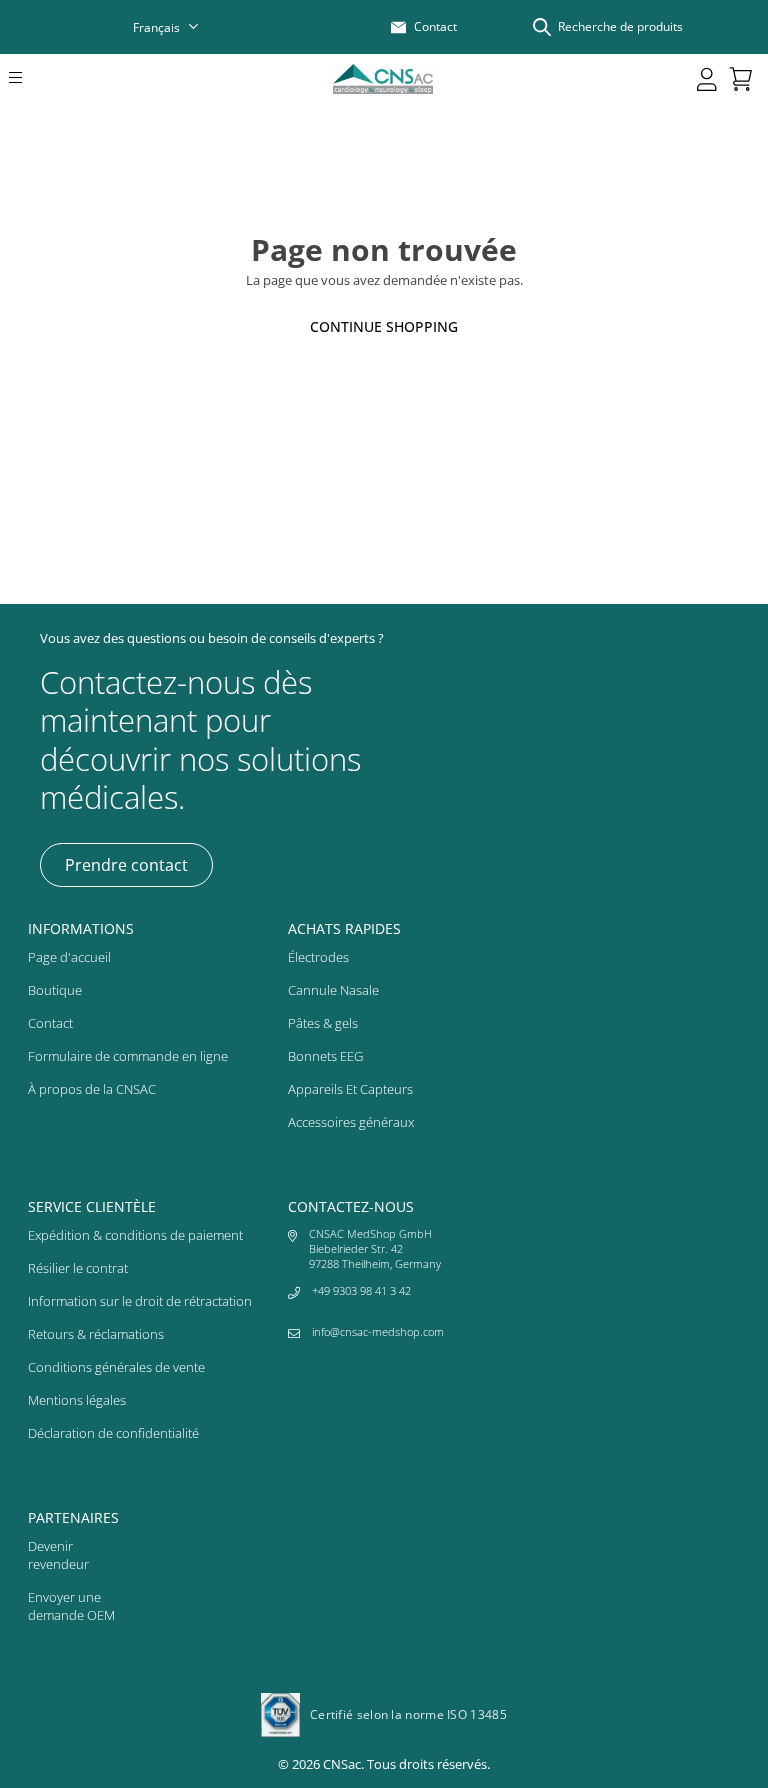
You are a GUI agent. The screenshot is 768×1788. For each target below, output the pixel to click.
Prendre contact (126, 865)
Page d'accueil (69, 957)
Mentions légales (77, 1400)
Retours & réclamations (96, 1334)
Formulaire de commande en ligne (128, 1056)
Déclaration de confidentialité (113, 1433)
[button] (43, 79)
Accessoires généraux (351, 1122)
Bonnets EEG (325, 1056)
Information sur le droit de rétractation (140, 1301)
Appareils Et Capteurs (350, 1089)
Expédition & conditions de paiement (135, 1235)
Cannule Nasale (333, 990)
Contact (50, 1023)
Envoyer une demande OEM (71, 1606)
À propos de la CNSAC (92, 1089)
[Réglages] (707, 79)
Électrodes (318, 957)
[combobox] (178, 27)
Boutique (55, 990)
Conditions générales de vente (116, 1367)
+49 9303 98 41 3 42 (361, 1290)
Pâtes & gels (323, 1023)
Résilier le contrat (78, 1268)
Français (156, 27)
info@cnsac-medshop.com (378, 1331)
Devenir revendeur (58, 1555)
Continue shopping (384, 326)
